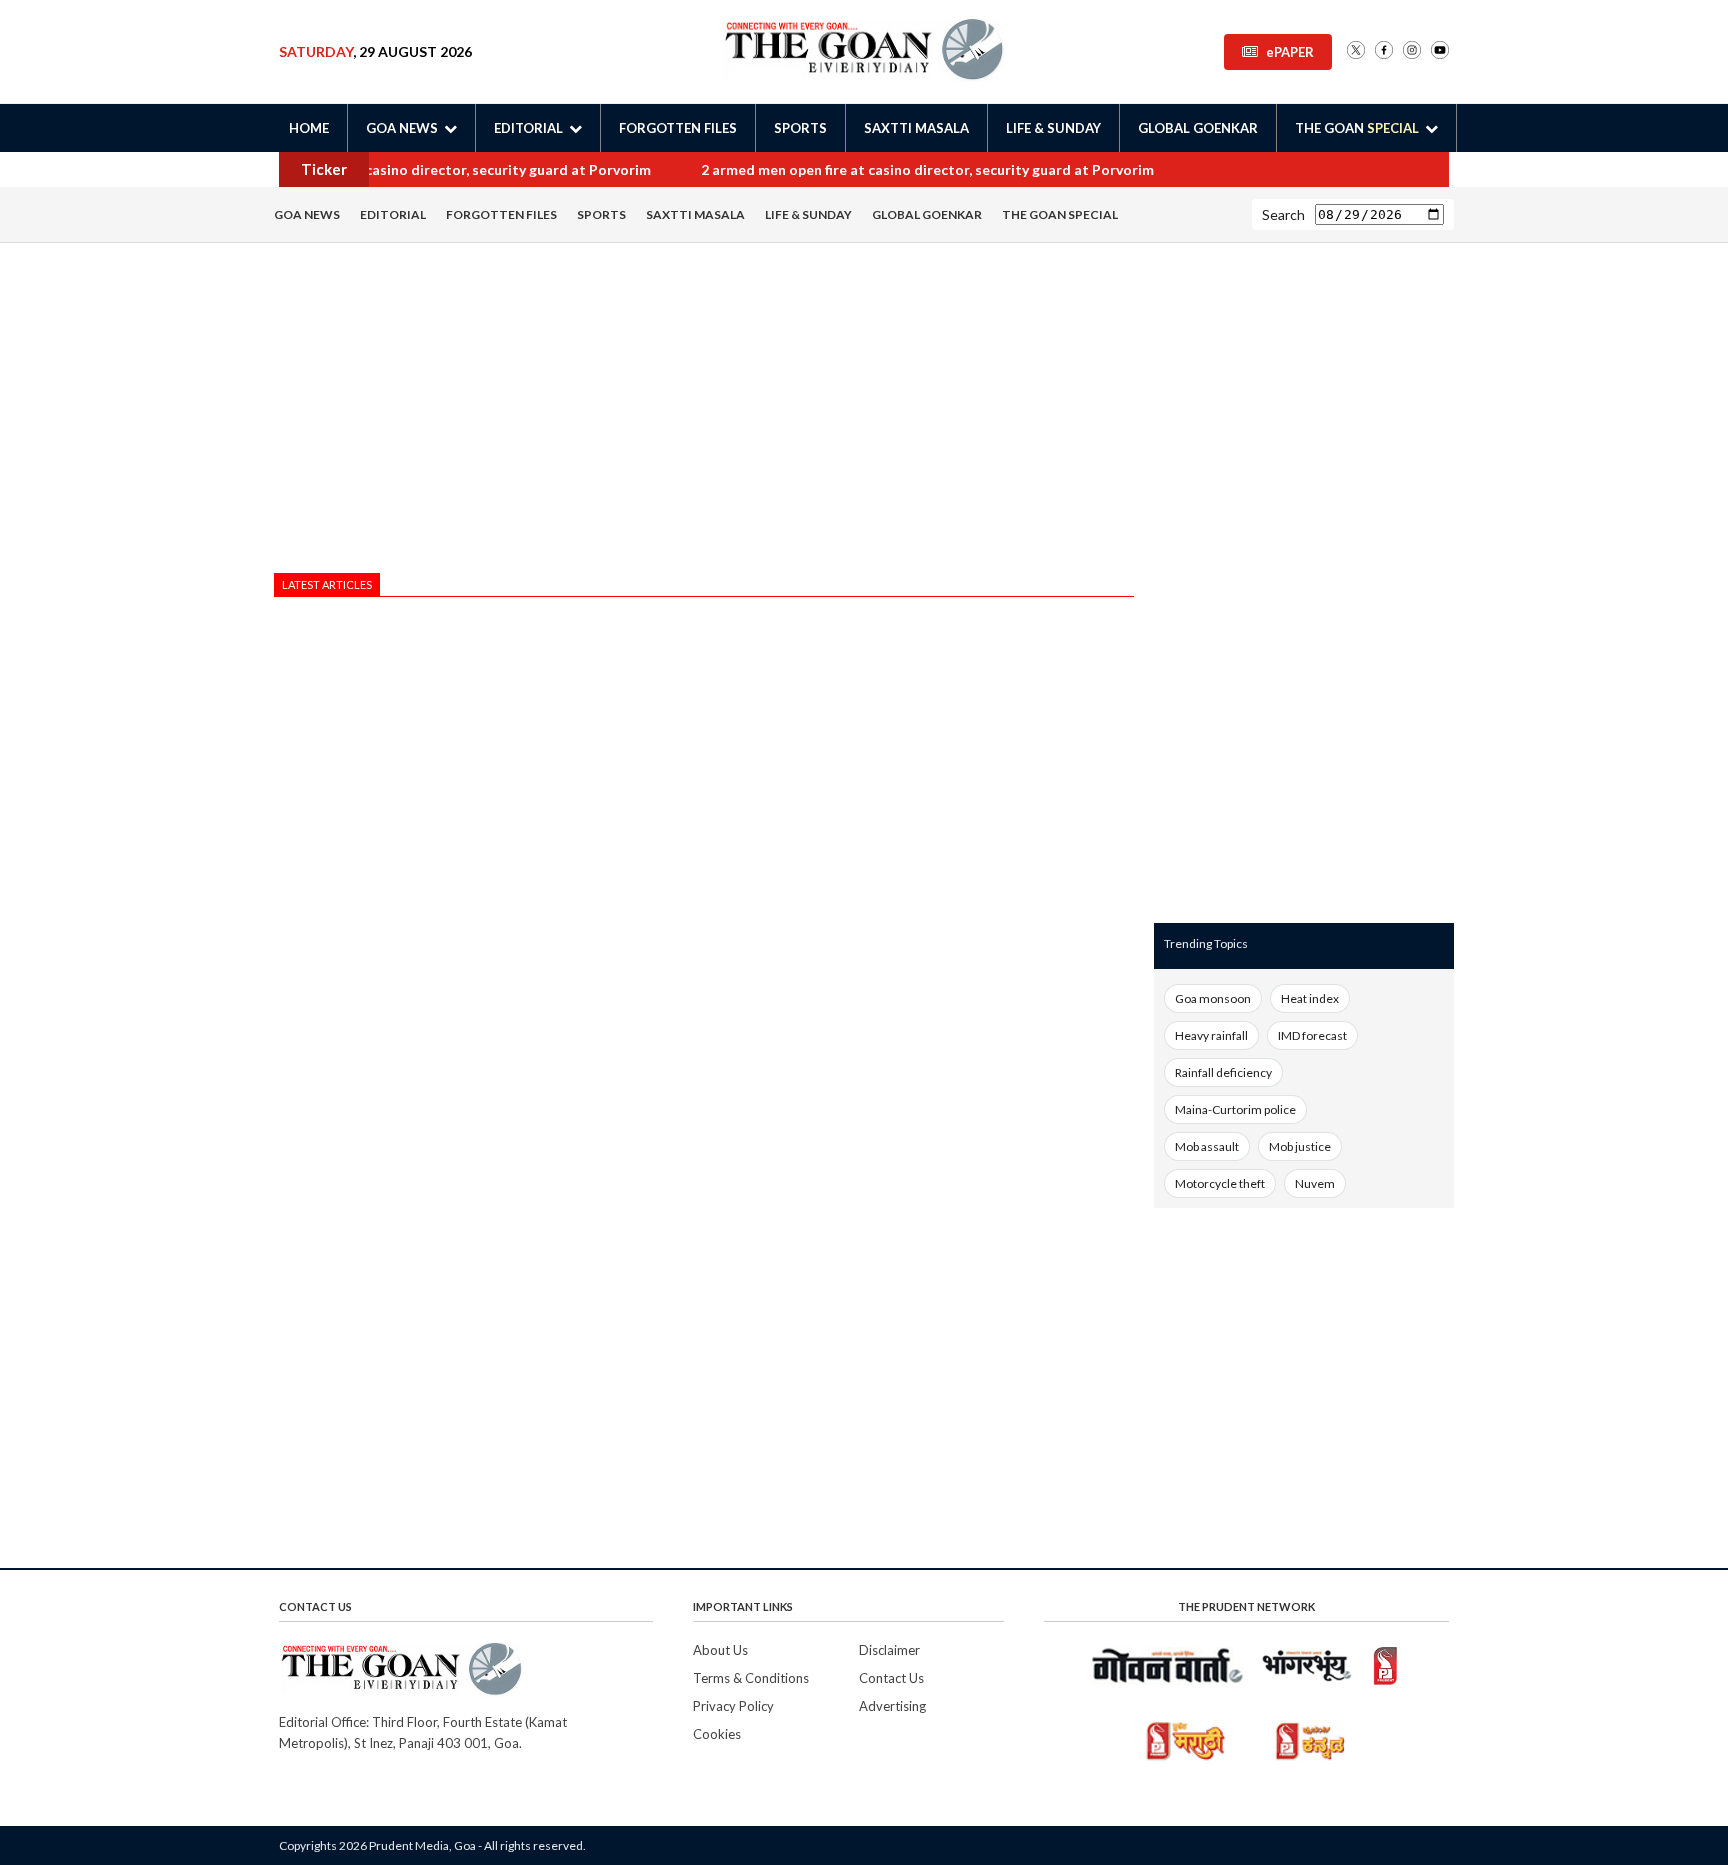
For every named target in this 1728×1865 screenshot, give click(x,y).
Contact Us (891, 1678)
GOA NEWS (307, 214)
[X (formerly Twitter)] (1356, 51)
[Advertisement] (704, 413)
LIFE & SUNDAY (1053, 128)
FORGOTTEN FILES (678, 128)
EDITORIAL (393, 214)
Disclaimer (889, 1650)
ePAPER (1290, 52)
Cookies (717, 1734)
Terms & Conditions (751, 1678)
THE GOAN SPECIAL (1060, 214)
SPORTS (800, 128)
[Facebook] (1384, 51)
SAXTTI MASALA (916, 128)
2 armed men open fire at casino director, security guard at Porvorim (416, 169)
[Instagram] (1412, 51)
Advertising (892, 1706)
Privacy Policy (733, 1706)
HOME (309, 128)
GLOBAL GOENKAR (1198, 128)
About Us (720, 1650)
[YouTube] (1440, 51)
